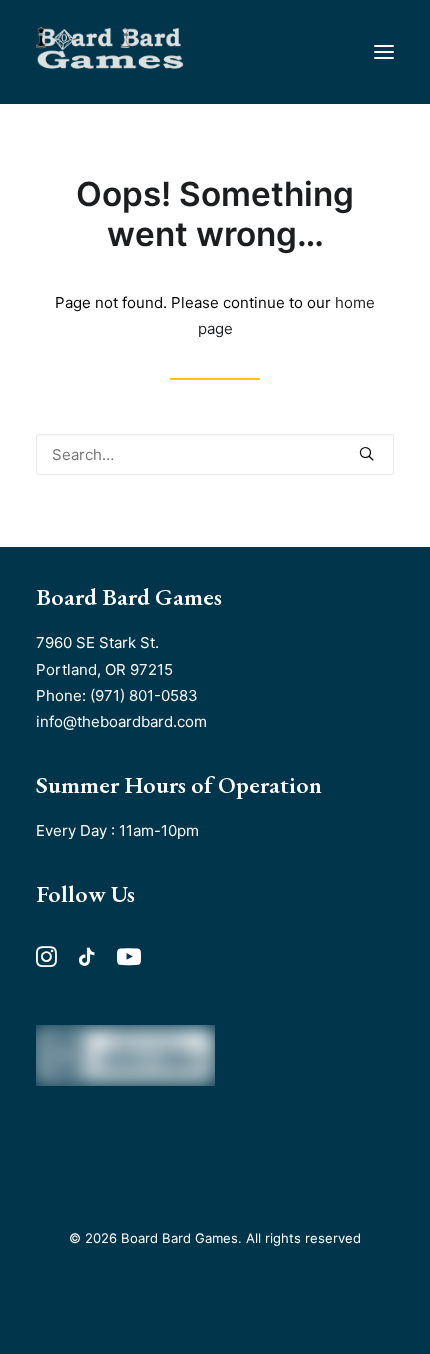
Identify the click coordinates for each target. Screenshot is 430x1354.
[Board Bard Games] (110, 52)
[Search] (215, 454)
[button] (384, 52)
